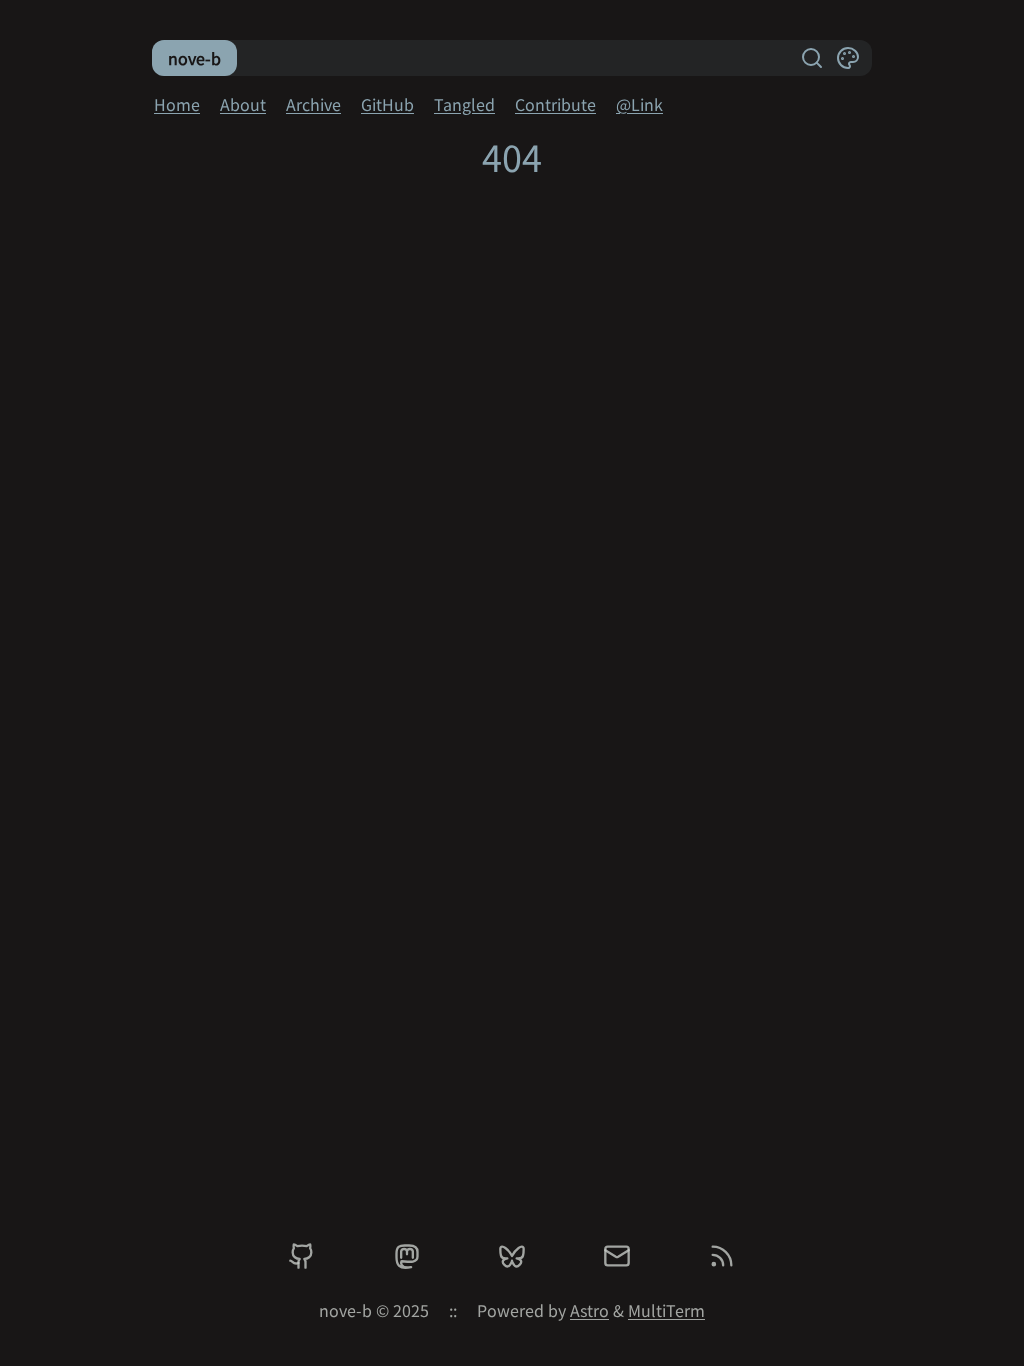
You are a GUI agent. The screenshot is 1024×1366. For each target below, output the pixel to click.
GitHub (387, 104)
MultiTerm (666, 1310)
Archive (313, 104)
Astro (589, 1310)
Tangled (464, 104)
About (243, 104)
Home (177, 104)
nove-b (194, 58)
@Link (639, 104)
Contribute (555, 104)
